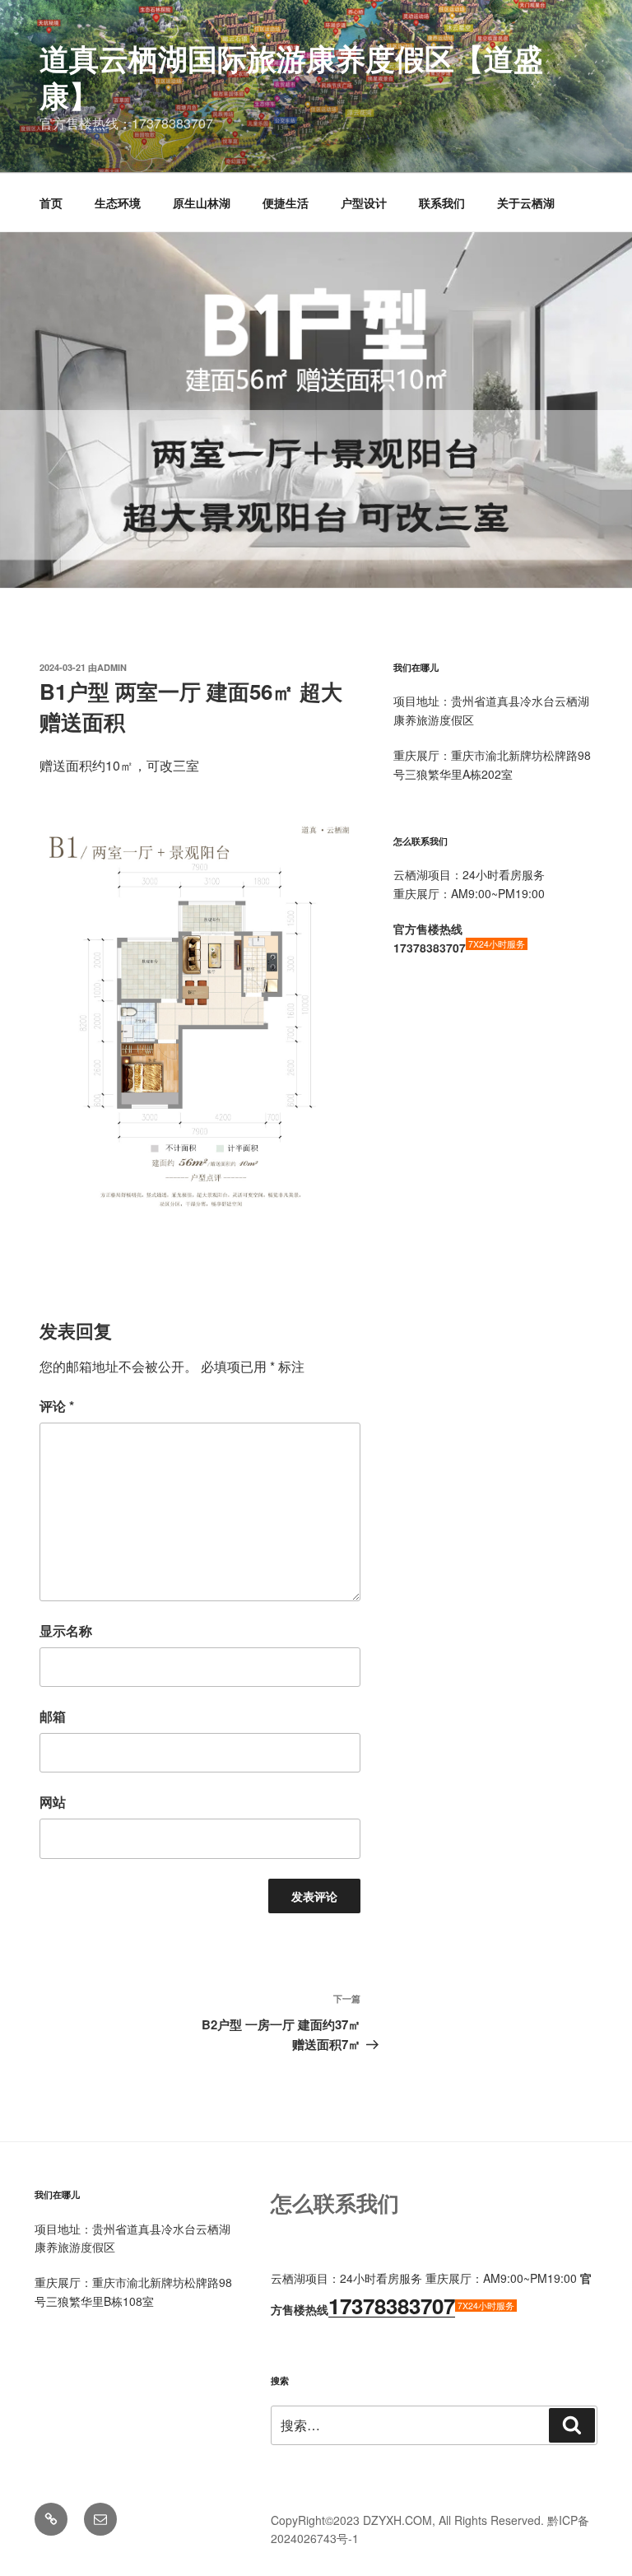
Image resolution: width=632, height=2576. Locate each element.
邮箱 (53, 1716)
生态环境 (118, 203)
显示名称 (66, 1630)
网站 (53, 1802)
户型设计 (364, 203)
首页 (51, 203)
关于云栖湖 (526, 203)
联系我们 (442, 203)
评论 (57, 1406)
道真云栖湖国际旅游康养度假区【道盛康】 (291, 76)
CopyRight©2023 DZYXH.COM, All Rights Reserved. (409, 2520)
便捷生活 (286, 203)
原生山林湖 (202, 203)
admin (112, 667)
